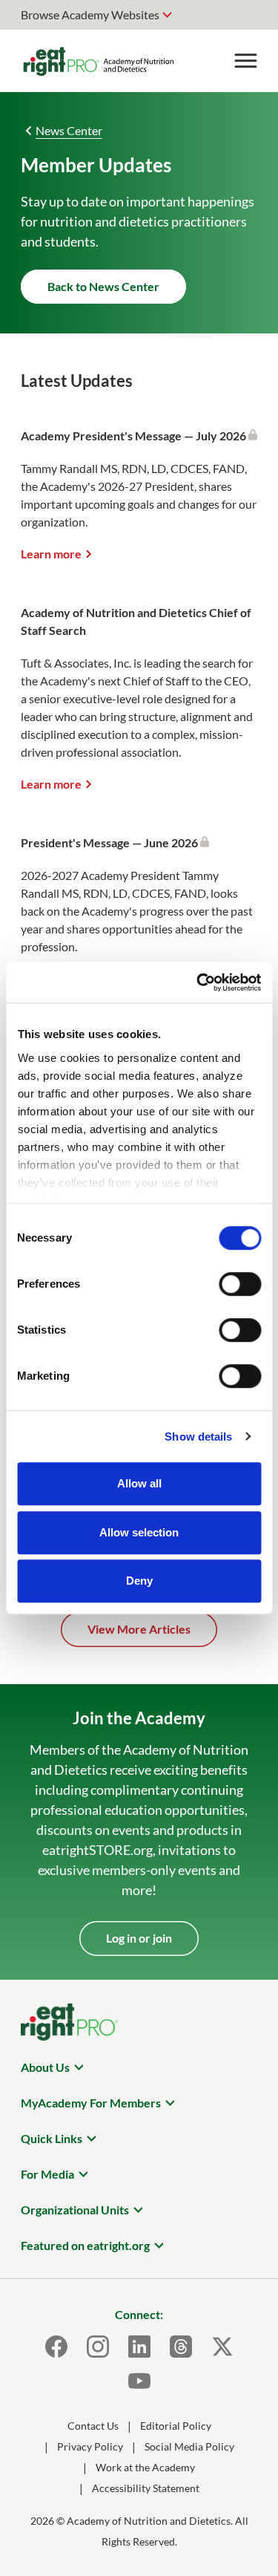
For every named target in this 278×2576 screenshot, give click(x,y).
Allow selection (139, 1532)
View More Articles (139, 1629)
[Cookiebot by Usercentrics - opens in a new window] (198, 982)
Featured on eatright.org (85, 2245)
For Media (47, 2174)
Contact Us (93, 2426)
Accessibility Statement (146, 2488)
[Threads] (181, 2347)
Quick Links (52, 2138)
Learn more (51, 554)
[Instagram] (98, 2347)
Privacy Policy (90, 2446)
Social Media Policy (189, 2446)
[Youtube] (139, 2381)
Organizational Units (75, 2210)
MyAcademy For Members (91, 2103)
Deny (139, 1581)
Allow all (139, 1483)
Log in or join (139, 1938)
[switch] (240, 1284)
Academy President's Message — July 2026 (135, 436)
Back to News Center (103, 286)
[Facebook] (56, 2347)
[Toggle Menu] (245, 61)
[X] (222, 2347)
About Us (45, 2067)
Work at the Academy (145, 2467)
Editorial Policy (176, 2426)
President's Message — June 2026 (110, 842)
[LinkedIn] (139, 2347)
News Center (69, 130)
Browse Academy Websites (90, 14)
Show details (198, 1437)
